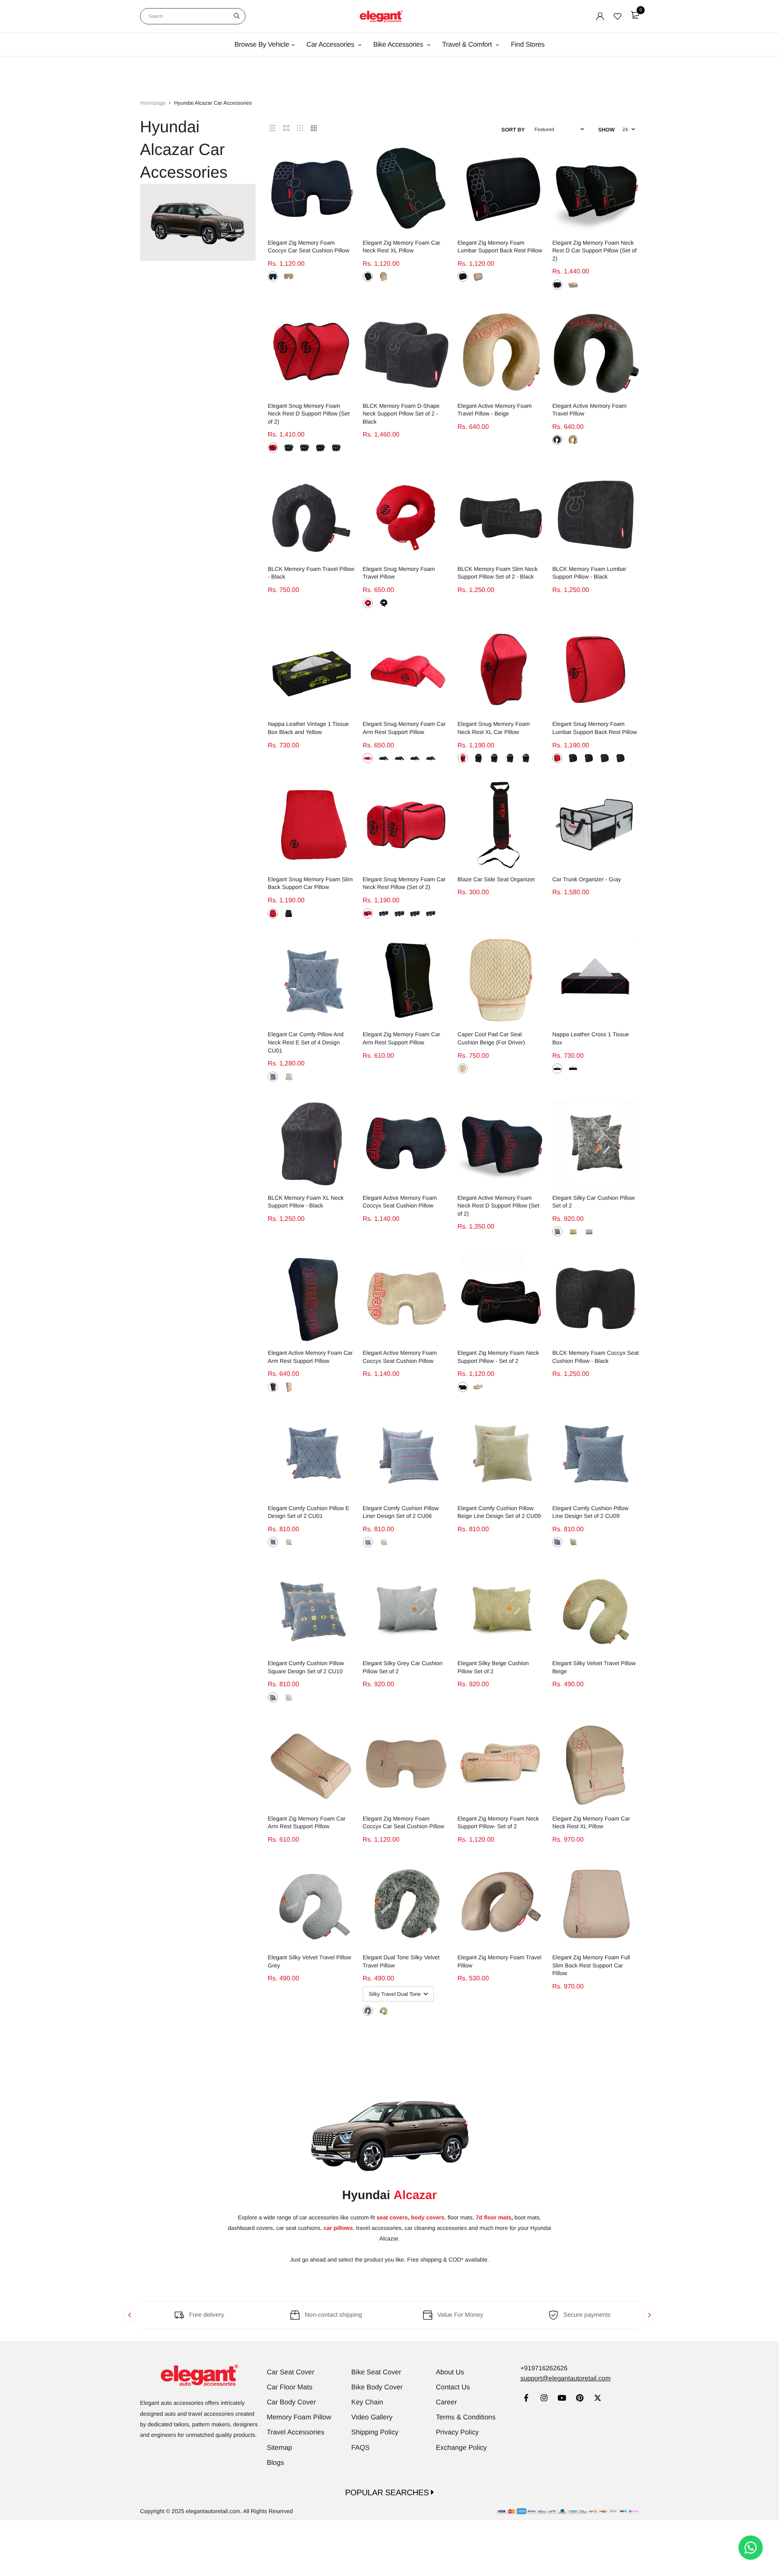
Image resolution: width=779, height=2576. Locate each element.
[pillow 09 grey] (557, 1542)
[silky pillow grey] (589, 1232)
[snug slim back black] (289, 914)
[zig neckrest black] (463, 1387)
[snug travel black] (384, 603)
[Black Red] (320, 448)
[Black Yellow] (573, 1068)
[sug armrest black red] (415, 758)
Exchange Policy (461, 2448)
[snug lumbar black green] (621, 758)
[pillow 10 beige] (289, 1697)
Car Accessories (331, 44)
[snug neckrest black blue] (384, 914)
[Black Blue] (289, 448)
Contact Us (453, 2387)
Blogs (276, 2463)
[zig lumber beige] (478, 277)
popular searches (388, 2493)
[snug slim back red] (273, 914)
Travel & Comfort (468, 44)
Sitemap (280, 2448)
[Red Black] (273, 448)
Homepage (153, 103)
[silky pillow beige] (573, 1232)
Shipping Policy (375, 2432)
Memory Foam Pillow (299, 2417)
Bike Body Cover (377, 2387)
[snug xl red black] (463, 758)
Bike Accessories (399, 44)
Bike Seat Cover (376, 2372)
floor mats (460, 2217)
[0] (635, 15)
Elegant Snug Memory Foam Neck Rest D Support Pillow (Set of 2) (309, 414)
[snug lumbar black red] (605, 758)
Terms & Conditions (466, 2417)
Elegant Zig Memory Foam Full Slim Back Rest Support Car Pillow (591, 1965)
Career (446, 2402)
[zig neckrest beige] (478, 1387)
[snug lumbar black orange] (589, 758)
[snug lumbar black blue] (573, 758)
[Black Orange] (304, 448)
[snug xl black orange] (494, 758)
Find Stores (528, 44)
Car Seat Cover (291, 2372)
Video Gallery (372, 2417)
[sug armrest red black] (368, 758)
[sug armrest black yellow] (431, 758)
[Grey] (273, 1077)
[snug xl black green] (526, 758)
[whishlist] (618, 16)
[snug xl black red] (510, 758)
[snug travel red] (368, 603)
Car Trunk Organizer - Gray (587, 879)
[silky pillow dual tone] (557, 1232)
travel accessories (378, 2228)
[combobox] (193, 16)
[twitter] (597, 2399)
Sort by (513, 130)
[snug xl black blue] (478, 758)
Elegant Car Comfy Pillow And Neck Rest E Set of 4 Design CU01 (306, 1042)
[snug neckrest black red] (415, 914)
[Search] (237, 16)
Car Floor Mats (290, 2387)
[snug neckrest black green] (431, 914)
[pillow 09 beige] (573, 1542)
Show (607, 130)
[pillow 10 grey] (273, 1697)
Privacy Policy (457, 2432)
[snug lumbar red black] (557, 758)
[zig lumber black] (463, 277)
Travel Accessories (296, 2432)
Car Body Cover (292, 2402)
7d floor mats (493, 2217)
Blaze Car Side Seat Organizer (496, 879)
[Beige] (289, 277)
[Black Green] (336, 448)
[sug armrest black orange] (399, 758)
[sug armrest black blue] (384, 758)
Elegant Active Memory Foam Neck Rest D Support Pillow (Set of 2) (499, 1206)
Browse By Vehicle (262, 44)
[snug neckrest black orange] (399, 914)
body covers (428, 2217)
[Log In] (600, 16)
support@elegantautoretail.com (565, 2379)
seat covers (392, 2217)
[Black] (273, 277)
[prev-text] (130, 2315)
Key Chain (367, 2402)
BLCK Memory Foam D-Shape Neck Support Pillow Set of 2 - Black (401, 414)
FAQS (360, 2448)
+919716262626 (544, 2368)
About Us (450, 2372)
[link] (526, 2399)
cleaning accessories (441, 2228)
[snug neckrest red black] (368, 914)
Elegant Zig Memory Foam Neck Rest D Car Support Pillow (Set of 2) (594, 251)
